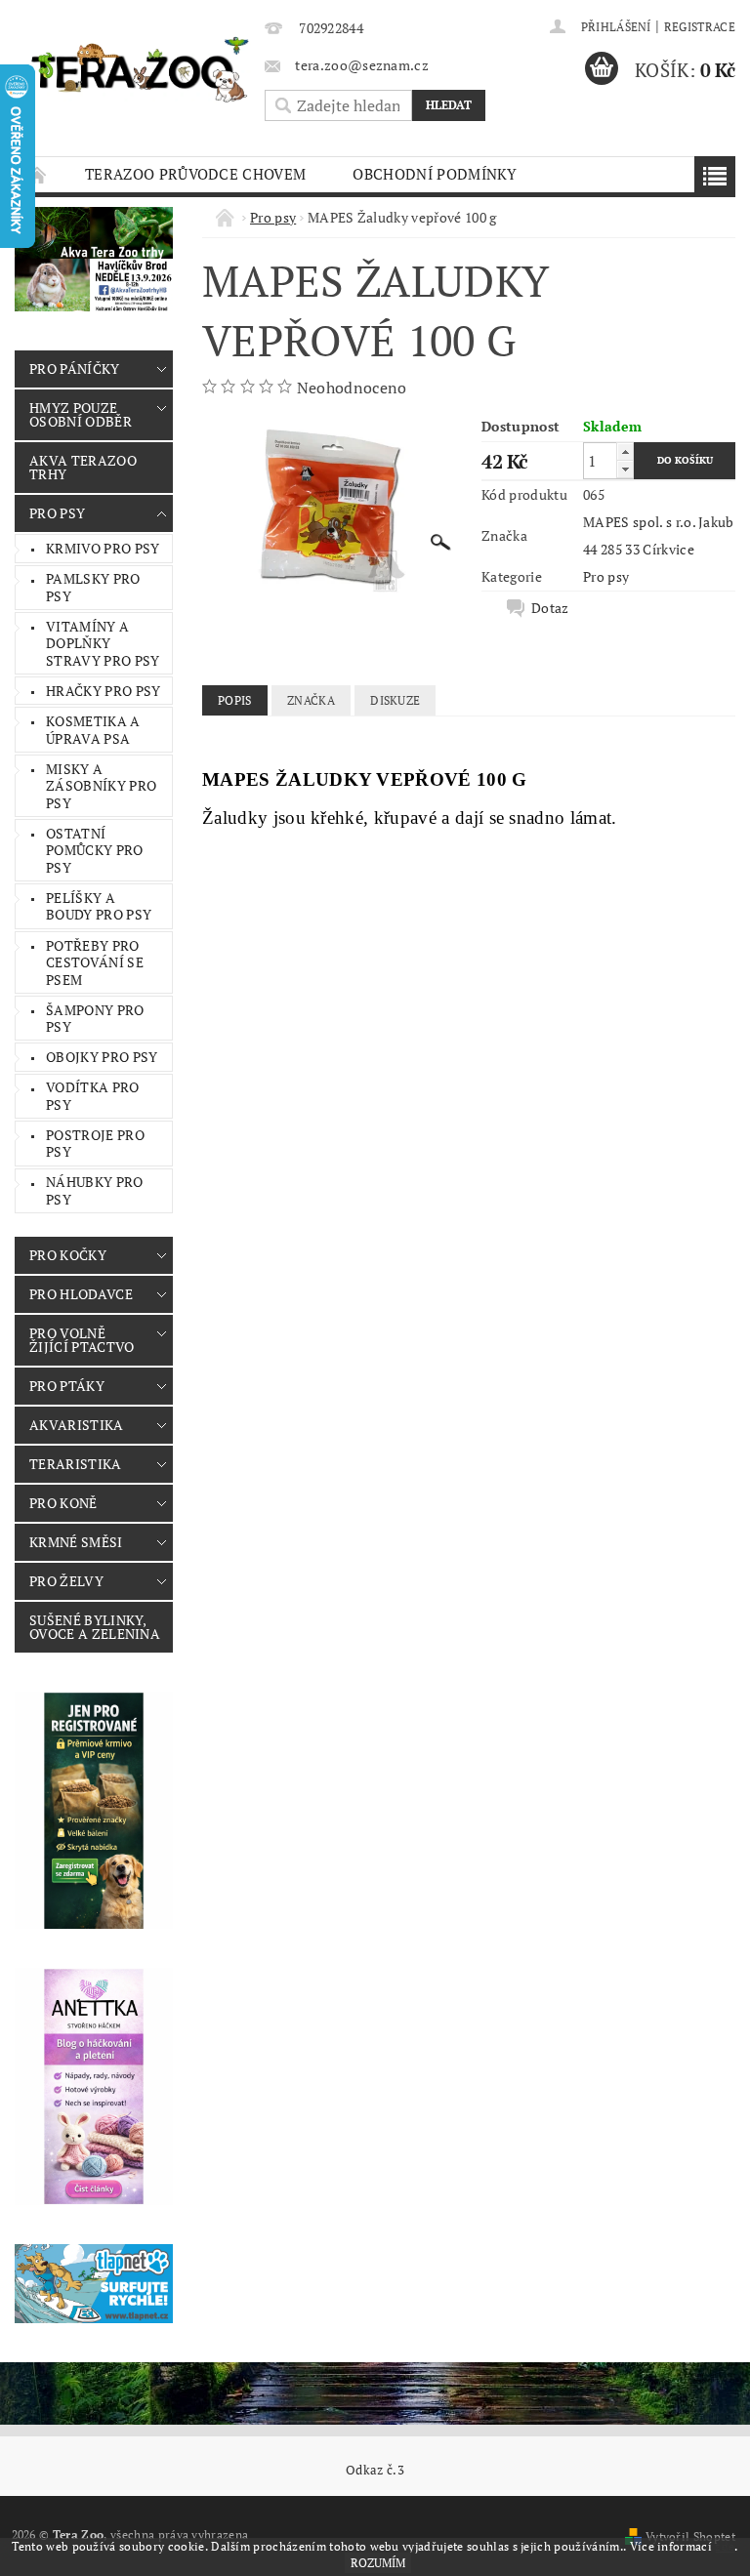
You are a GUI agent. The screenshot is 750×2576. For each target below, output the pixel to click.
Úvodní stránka (38, 174)
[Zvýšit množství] (625, 451)
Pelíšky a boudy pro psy (99, 906)
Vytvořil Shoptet (690, 2536)
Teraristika (76, 1464)
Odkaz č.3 (375, 2470)
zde (725, 2546)
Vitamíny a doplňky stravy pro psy (103, 643)
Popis (235, 700)
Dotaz (550, 608)
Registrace (700, 27)
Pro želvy (66, 1581)
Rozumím (378, 2563)
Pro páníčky (75, 368)
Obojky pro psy (102, 1057)
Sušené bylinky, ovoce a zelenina (95, 1627)
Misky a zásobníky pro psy (101, 786)
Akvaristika (77, 1425)
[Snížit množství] (625, 469)
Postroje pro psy (95, 1144)
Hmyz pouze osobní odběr (81, 414)
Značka (311, 700)
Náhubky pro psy (95, 1190)
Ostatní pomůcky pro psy (95, 850)
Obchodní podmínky (435, 174)
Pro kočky (68, 1255)
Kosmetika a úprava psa (93, 730)
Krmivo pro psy (103, 548)
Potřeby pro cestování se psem (95, 962)
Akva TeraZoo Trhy (83, 467)
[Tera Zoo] (141, 69)
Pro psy (57, 513)
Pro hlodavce (81, 1294)
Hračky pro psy (103, 691)
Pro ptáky (67, 1386)
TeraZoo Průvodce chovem (195, 174)
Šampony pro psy (95, 1019)
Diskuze (395, 700)
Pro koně (63, 1503)
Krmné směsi (76, 1542)
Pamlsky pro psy (93, 587)
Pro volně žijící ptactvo (82, 1340)
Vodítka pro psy (93, 1096)
